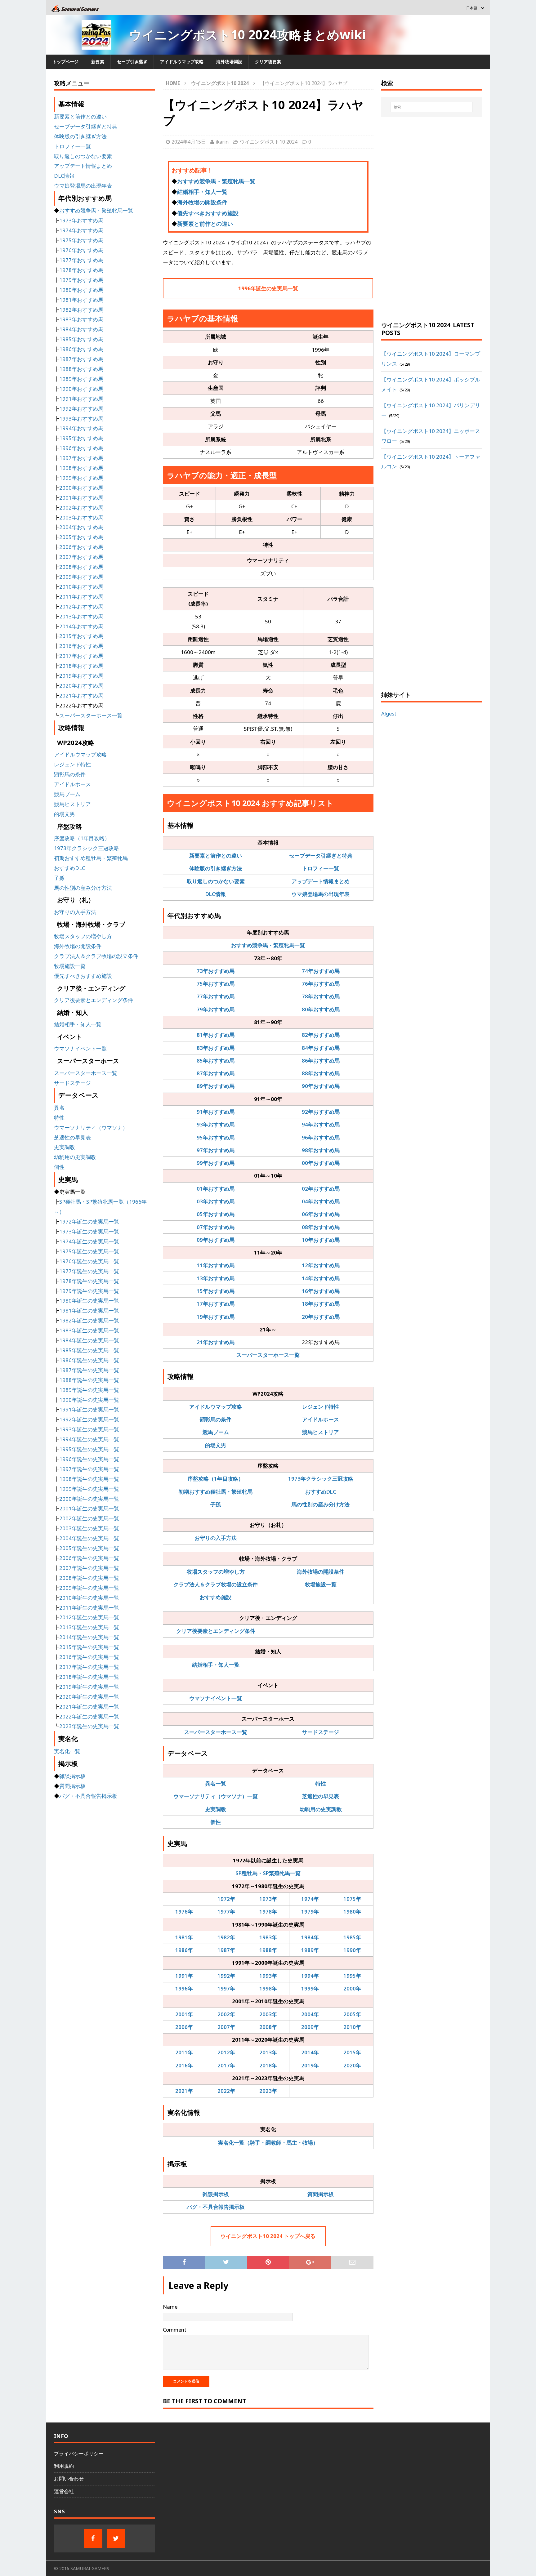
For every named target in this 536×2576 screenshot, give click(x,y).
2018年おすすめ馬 (81, 666)
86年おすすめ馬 (321, 1061)
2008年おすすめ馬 (81, 567)
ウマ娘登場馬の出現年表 (321, 894)
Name (170, 2307)
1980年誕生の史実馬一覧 (89, 1301)
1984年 (310, 1937)
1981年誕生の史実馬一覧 (89, 1310)
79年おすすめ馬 (216, 1009)
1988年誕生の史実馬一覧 (89, 1380)
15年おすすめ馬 (216, 1291)
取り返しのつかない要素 (216, 881)
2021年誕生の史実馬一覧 (89, 1707)
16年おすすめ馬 (321, 1291)
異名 (59, 1108)
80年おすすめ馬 (321, 1009)
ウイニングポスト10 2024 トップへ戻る (268, 2236)
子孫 (216, 1504)
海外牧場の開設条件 (202, 202)
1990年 (352, 1950)
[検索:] (432, 107)
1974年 (310, 1899)
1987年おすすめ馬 (81, 359)
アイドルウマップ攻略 (182, 62)
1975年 (352, 1899)
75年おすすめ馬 (216, 984)
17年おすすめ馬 (216, 1304)
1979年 (310, 1912)
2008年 (268, 2027)
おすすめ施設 (216, 1597)
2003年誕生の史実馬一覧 (89, 1528)
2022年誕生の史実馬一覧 (89, 1716)
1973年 (268, 1899)
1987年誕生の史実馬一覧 (89, 1370)
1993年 (268, 1976)
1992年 (226, 1976)
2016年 (184, 2065)
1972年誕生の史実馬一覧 (89, 1221)
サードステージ (321, 1732)
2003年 (268, 2014)
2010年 (352, 2027)
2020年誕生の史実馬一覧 (89, 1697)
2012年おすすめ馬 (81, 606)
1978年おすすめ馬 (81, 270)
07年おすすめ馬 (216, 1227)
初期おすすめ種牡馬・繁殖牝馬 (216, 1492)
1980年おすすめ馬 (81, 290)
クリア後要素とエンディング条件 (216, 1631)
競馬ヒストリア (321, 1432)
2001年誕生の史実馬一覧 (89, 1508)
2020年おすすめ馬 (81, 686)
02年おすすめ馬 (321, 1189)
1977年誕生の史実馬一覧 (89, 1271)
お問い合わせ (69, 2479)
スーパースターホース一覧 (268, 1355)
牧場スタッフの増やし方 (216, 1572)
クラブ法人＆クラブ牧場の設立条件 (216, 1584)
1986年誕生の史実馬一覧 (89, 1360)
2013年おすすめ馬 (81, 616)
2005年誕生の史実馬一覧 (89, 1548)
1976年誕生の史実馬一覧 (89, 1261)
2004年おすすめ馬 (81, 527)
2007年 (226, 2027)
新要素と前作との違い (205, 224)
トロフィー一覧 (321, 868)
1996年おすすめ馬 (81, 448)
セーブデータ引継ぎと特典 (321, 856)
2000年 (352, 1988)
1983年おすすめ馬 (81, 319)
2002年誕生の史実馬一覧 (89, 1518)
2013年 (268, 2052)
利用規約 (64, 2466)
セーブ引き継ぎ (132, 62)
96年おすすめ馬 (321, 1137)
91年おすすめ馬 (216, 1112)
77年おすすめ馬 (216, 996)
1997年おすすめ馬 (81, 458)
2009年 (310, 2027)
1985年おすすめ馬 (81, 339)
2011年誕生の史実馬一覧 (89, 1608)
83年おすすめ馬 (216, 1048)
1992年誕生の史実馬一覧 (89, 1419)
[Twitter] (116, 2538)
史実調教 (216, 1809)
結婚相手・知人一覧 (202, 192)
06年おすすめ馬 (321, 1214)
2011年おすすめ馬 (81, 597)
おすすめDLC (321, 1492)
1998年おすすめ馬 (81, 468)
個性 (216, 1822)
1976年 (184, 1912)
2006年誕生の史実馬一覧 (89, 1558)
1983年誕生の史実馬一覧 (89, 1330)
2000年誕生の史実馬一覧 (89, 1499)
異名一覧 (216, 1783)
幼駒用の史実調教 (321, 1809)
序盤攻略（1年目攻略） (216, 1479)
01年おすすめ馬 (216, 1189)
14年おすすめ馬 (321, 1278)
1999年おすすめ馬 (81, 478)
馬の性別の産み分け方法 (321, 1504)
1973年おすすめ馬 (81, 220)
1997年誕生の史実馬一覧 (89, 1469)
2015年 (352, 2052)
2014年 (310, 2052)
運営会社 (64, 2491)
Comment (175, 2330)
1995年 (352, 1976)
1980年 (352, 1912)
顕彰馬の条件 (216, 1419)
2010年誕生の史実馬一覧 (89, 1598)
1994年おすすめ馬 (81, 428)
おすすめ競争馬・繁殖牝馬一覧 (216, 181)
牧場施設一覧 (321, 1584)
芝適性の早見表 (321, 1796)
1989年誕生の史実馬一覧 (89, 1390)
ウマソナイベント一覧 (216, 1698)
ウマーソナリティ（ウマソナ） (91, 1128)
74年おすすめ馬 (321, 971)
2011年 (184, 2052)
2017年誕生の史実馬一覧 (89, 1667)
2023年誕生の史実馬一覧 (89, 1726)
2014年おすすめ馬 (81, 626)
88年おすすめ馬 (321, 1073)
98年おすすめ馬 (321, 1150)
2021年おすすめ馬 (81, 695)
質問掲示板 (321, 2194)
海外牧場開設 (229, 62)
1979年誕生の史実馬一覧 (89, 1291)
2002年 (226, 2014)
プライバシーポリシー (79, 2453)
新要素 (98, 62)
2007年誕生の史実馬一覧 (89, 1568)
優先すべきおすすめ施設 (208, 213)
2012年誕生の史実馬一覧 (89, 1617)
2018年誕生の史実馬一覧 (89, 1677)
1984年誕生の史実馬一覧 (89, 1340)
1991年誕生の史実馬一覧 (89, 1409)
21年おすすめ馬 (216, 1342)
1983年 (268, 1937)
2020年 (352, 2065)
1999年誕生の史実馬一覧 (89, 1489)
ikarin (222, 142)
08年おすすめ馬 (321, 1227)
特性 (321, 1783)
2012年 (226, 2052)
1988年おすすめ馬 (81, 369)
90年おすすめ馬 (321, 1086)
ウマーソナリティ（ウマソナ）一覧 (216, 1796)
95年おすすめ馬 (216, 1137)
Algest (389, 713)
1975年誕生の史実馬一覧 (89, 1251)
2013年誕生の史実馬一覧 (89, 1627)
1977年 (226, 1912)
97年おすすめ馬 (216, 1150)
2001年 (184, 2014)
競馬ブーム (216, 1432)
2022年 (226, 2091)
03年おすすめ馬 (216, 1201)
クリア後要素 (268, 62)
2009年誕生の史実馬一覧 (89, 1588)
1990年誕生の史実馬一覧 (89, 1400)
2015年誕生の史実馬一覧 (89, 1647)
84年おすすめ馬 (321, 1048)
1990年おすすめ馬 (81, 389)
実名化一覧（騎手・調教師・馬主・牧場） (268, 2143)
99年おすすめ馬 (216, 1163)
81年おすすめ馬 (216, 1035)
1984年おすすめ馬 (81, 329)
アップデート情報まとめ (321, 881)
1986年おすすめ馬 (81, 349)
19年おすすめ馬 (216, 1317)
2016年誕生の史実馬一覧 (89, 1657)
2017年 (226, 2065)
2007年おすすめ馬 (81, 557)
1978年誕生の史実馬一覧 (89, 1281)
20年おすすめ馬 (321, 1317)
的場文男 (216, 1445)
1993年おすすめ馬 (81, 419)
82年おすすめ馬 (321, 1035)
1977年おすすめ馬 (81, 260)
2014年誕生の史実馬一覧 (89, 1637)
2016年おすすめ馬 (81, 646)
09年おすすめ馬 (216, 1240)
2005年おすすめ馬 (81, 537)
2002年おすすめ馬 (81, 508)
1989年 (310, 1950)
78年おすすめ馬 (321, 996)
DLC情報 (216, 894)
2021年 (184, 2091)
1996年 (184, 1988)
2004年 (310, 2014)
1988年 (268, 1950)
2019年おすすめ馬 (81, 676)
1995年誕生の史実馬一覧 (89, 1449)
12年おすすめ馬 (321, 1265)
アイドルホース (321, 1419)
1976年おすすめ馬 (81, 250)
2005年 (352, 2014)
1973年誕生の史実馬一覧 (89, 1231)
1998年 (268, 1988)
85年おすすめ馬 (216, 1061)
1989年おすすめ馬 (81, 379)
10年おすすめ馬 (321, 1240)
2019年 (310, 2065)
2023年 (268, 2091)
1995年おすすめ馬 (81, 438)
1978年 (268, 1912)
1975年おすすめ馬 (81, 240)
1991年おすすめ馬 (81, 399)
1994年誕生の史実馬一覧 (89, 1439)
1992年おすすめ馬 (81, 409)
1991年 (184, 1976)
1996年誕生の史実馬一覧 (268, 288)
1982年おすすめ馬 (81, 310)
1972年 (226, 1899)
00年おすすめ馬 (321, 1163)
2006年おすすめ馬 (81, 547)
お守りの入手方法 (216, 1538)
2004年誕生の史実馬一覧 (89, 1538)
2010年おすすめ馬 (81, 587)
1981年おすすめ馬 (81, 300)
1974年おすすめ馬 (81, 230)
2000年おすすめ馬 (81, 488)
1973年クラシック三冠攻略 (321, 1479)
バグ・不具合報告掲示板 (216, 2207)
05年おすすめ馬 (216, 1214)
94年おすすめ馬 (321, 1124)
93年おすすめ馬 (216, 1124)
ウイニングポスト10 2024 (269, 142)
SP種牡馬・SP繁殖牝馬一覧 (268, 1873)
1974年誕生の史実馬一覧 (89, 1241)
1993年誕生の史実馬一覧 (89, 1429)
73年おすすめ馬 (216, 971)
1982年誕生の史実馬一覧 (89, 1320)
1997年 (226, 1988)
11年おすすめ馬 (216, 1265)
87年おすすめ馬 (216, 1073)
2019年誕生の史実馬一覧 (89, 1687)
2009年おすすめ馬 (81, 577)
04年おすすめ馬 (321, 1201)
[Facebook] (93, 2538)
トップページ (65, 62)
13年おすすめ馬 (216, 1278)
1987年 (226, 1950)
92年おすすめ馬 (321, 1112)
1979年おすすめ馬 (81, 280)
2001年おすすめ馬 (81, 498)
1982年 (226, 1937)
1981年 (184, 1937)
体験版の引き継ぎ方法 (216, 868)
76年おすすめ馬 (321, 984)
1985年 (352, 1937)
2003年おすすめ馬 (81, 517)
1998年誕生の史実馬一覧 (89, 1479)
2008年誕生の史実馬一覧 (89, 1578)
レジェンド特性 (321, 1407)
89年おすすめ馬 (216, 1086)
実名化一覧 (67, 1751)
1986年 (184, 1950)
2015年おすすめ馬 (81, 636)
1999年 (310, 1988)
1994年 (310, 1976)
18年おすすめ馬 (321, 1304)
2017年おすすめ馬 (81, 656)
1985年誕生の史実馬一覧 (89, 1350)
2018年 (268, 2065)
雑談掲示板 (216, 2194)
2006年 (184, 2027)
